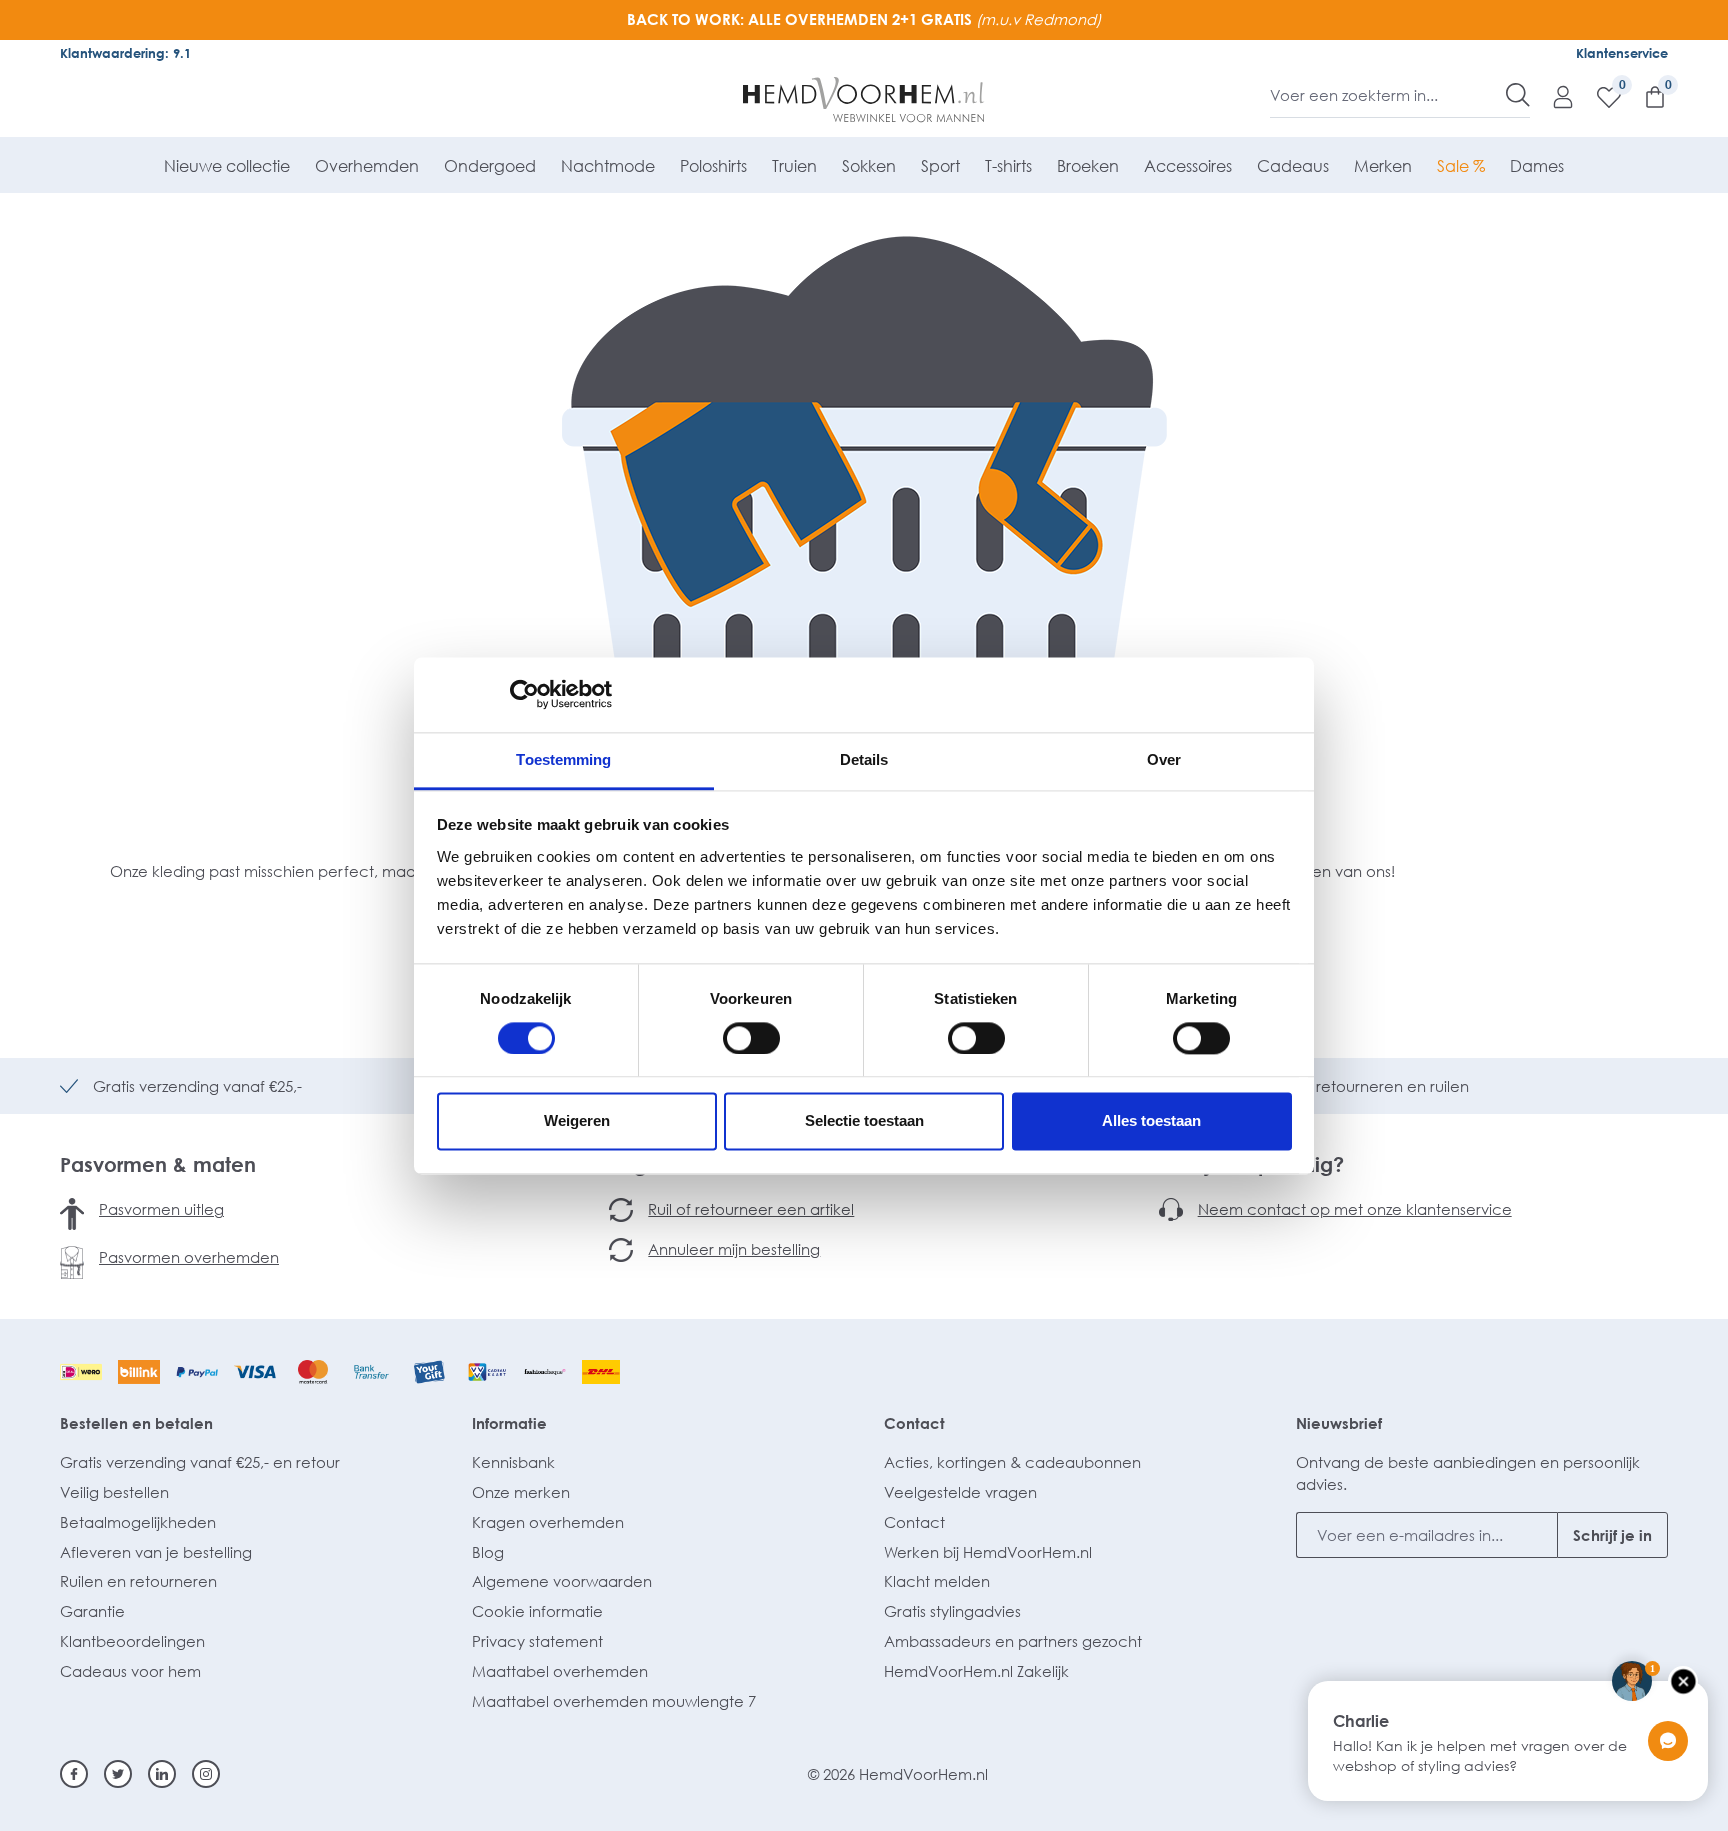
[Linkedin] (162, 1774)
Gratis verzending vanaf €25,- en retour (200, 1462)
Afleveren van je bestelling (156, 1552)
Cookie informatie (537, 1611)
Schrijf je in (1612, 1535)
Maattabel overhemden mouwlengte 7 (614, 1701)
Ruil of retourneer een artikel (751, 1209)
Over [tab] (1164, 759)
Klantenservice (1622, 53)
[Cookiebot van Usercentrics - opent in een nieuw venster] (524, 694)
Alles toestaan (1151, 1121)
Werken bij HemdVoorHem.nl (988, 1552)
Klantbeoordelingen (132, 1641)
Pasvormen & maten (158, 1164)
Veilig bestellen (114, 1492)
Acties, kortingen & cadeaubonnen (1012, 1462)
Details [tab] (864, 759)
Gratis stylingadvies (952, 1611)
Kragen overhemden (548, 1522)
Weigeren (577, 1121)
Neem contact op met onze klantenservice (1355, 1209)
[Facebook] (74, 1774)
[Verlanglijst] (1599, 96)
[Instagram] (206, 1774)
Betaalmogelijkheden (138, 1522)
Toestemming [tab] (563, 759)
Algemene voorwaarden (562, 1581)
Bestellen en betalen (136, 1423)
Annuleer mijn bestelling (734, 1249)
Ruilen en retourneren (138, 1581)
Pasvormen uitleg (161, 1209)
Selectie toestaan (864, 1121)
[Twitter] (118, 1774)
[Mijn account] (1553, 96)
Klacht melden (937, 1581)
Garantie (92, 1611)
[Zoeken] (1518, 95)
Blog (488, 1552)
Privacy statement (537, 1641)
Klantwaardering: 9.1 (125, 53)
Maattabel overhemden (560, 1671)
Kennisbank (513, 1462)
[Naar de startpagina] (864, 100)
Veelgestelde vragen (960, 1492)
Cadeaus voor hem (130, 1671)
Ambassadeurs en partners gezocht (1013, 1641)
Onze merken (521, 1492)
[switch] (751, 1038)
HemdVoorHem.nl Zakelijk (976, 1671)
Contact (914, 1423)
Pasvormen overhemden (189, 1257)
